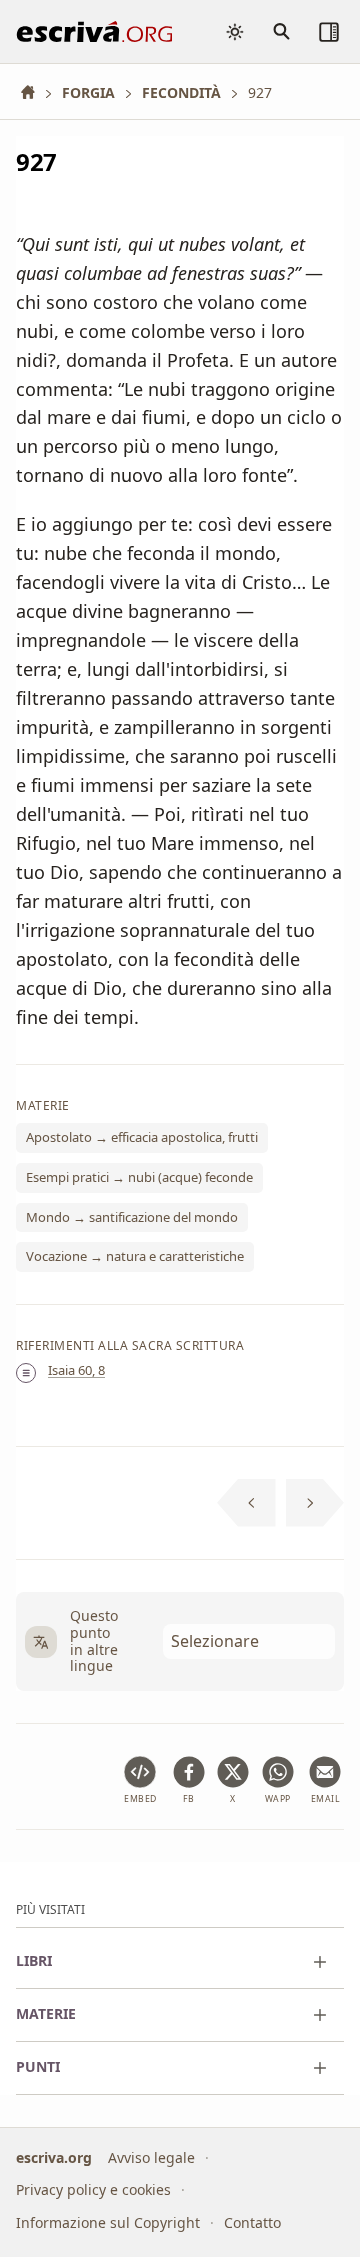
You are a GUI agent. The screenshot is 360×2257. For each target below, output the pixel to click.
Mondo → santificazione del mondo (132, 1216)
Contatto (252, 2222)
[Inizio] (35, 92)
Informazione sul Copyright (108, 2222)
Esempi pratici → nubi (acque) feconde (139, 1177)
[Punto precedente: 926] (246, 1503)
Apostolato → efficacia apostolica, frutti (142, 1137)
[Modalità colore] (235, 32)
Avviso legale (151, 2157)
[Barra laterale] (329, 32)
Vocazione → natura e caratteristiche (135, 1256)
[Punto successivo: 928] (315, 1503)
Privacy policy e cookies (93, 2189)
